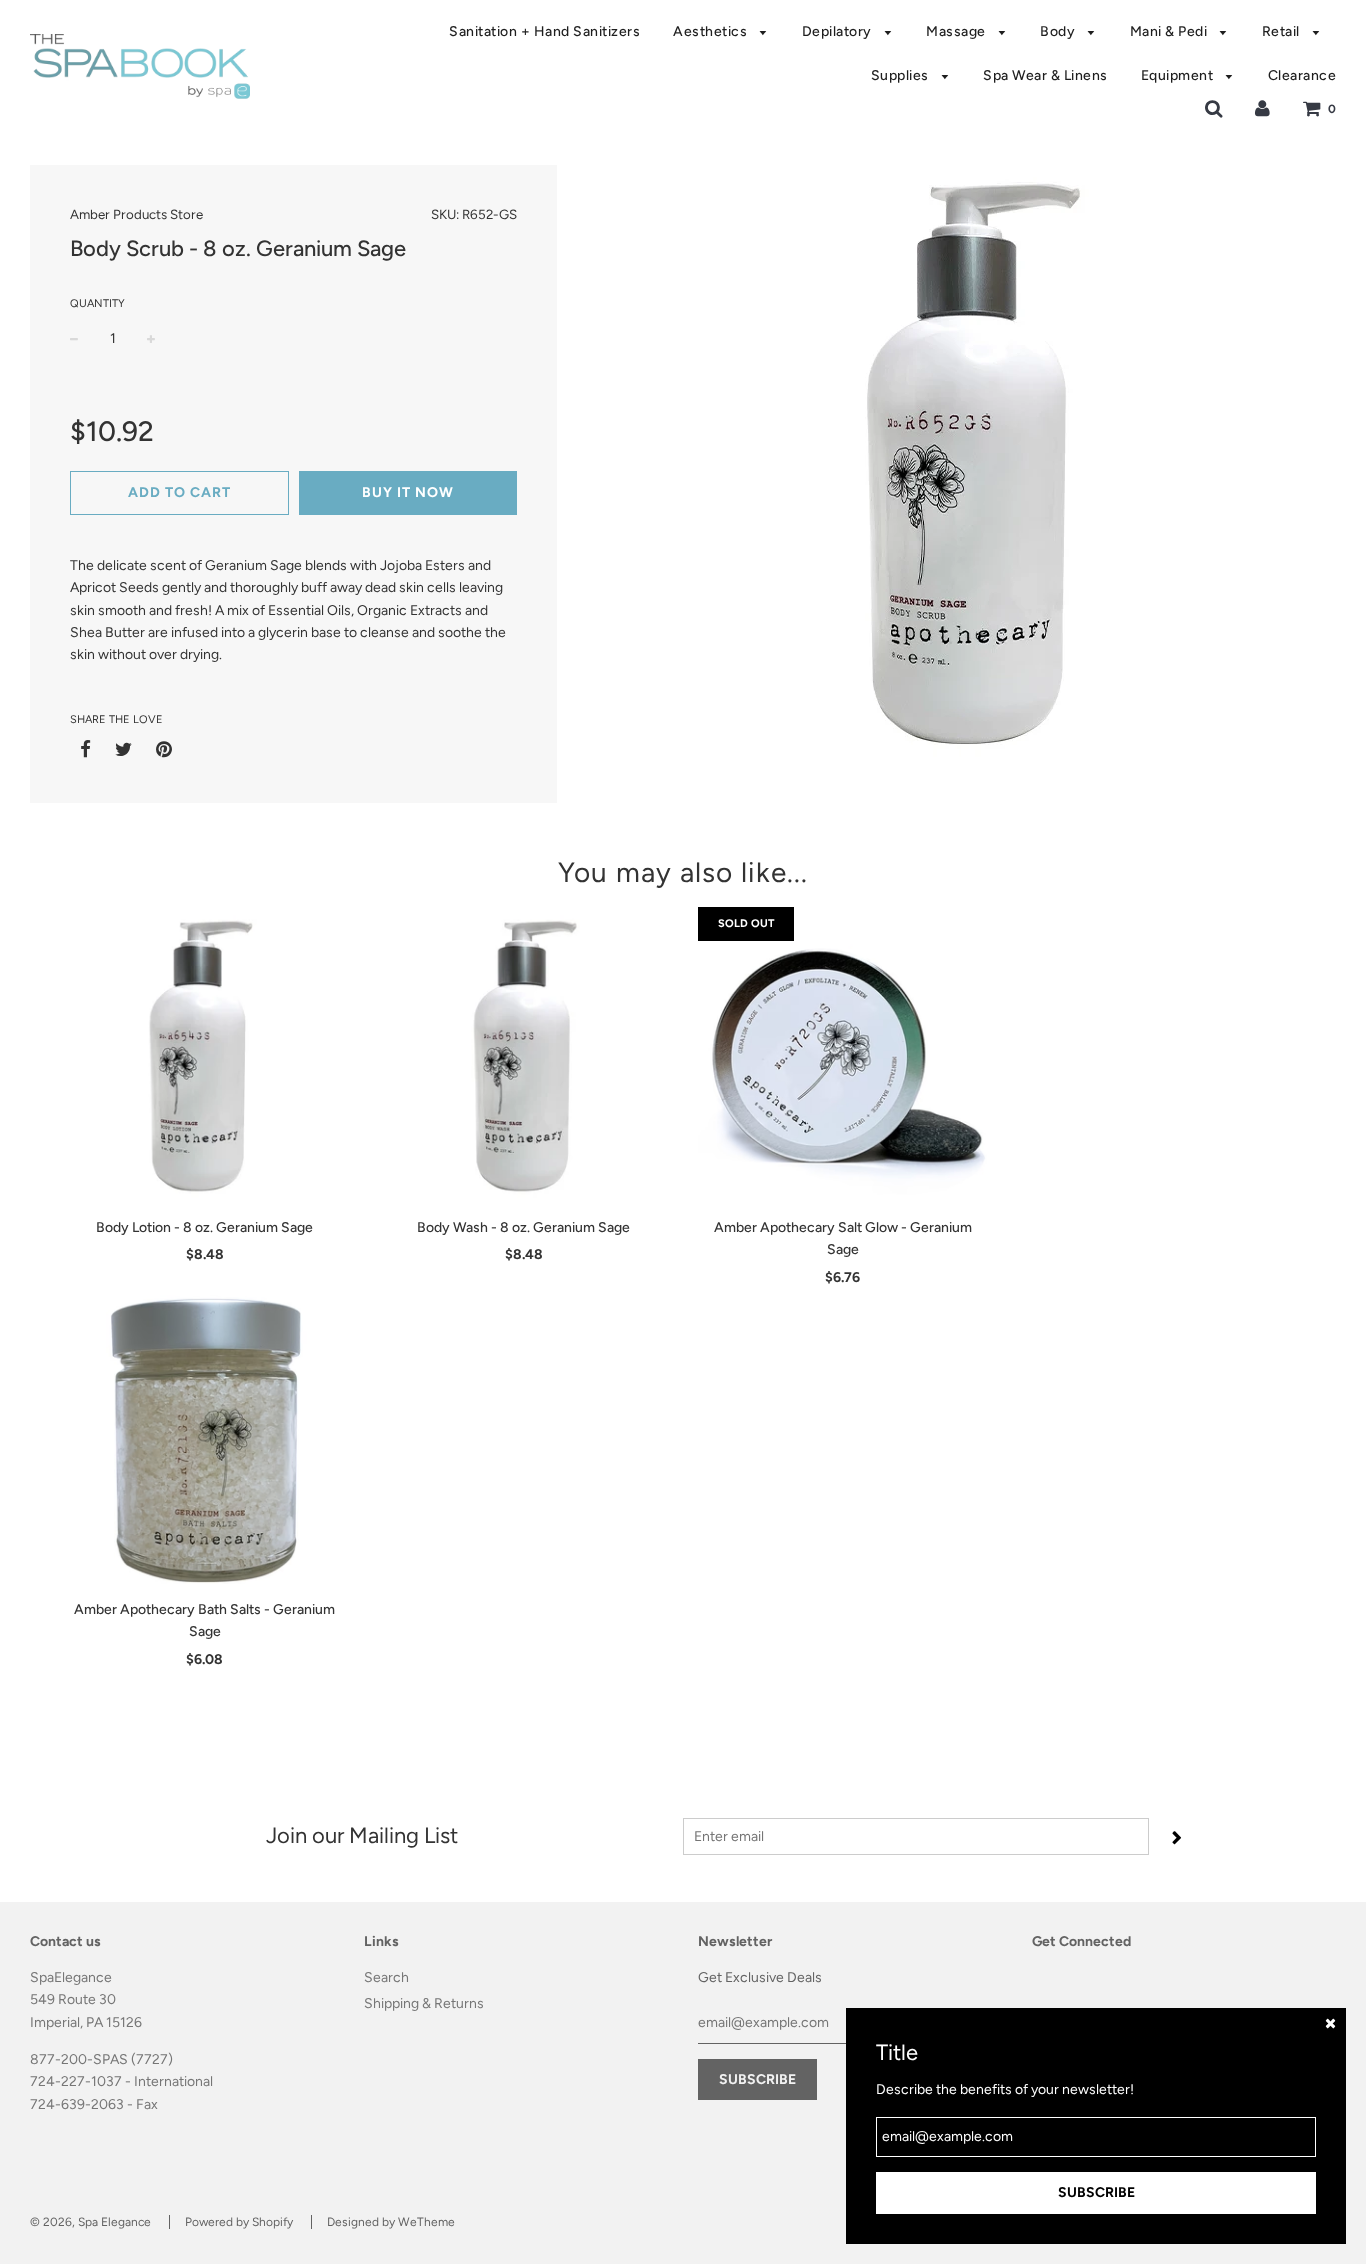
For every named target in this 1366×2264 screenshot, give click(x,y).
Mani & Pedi (1170, 31)
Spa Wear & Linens (1045, 75)
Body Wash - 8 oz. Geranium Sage (523, 1227)
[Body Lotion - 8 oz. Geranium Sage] (204, 1057)
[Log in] (1262, 108)
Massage (957, 31)
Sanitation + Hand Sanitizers (544, 31)
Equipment (1179, 75)
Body (1059, 31)
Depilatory (839, 31)
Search (386, 1977)
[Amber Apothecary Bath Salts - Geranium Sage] (204, 1439)
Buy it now (408, 492)
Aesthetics (712, 31)
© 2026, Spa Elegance (90, 2222)
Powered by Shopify (239, 2222)
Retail (1283, 31)
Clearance (1302, 75)
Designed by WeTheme (391, 2222)
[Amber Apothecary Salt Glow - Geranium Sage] (842, 1057)
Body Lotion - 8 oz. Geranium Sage (204, 1227)
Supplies (902, 75)
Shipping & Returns (424, 2003)
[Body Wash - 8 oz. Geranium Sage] (523, 1057)
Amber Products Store (136, 214)
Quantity (97, 303)
